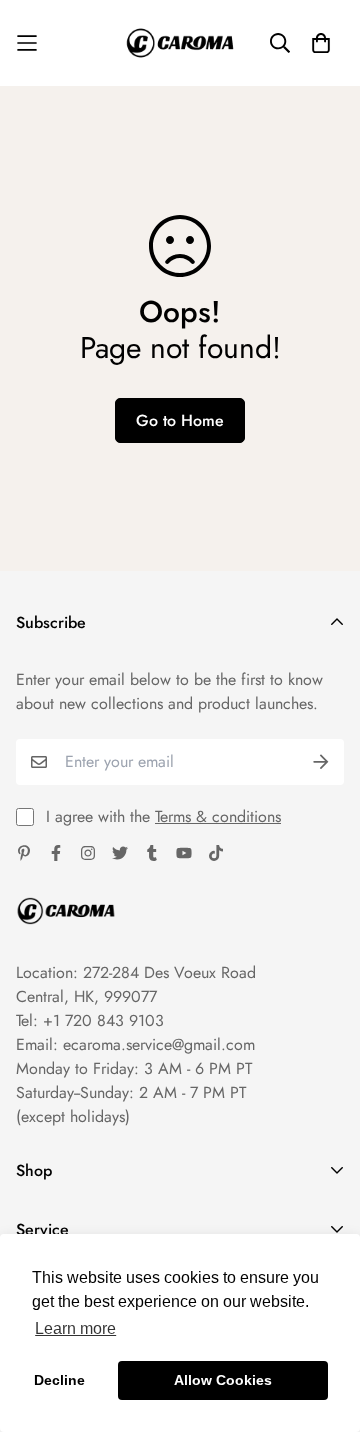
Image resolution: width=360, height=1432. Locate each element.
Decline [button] (59, 1380)
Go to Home (180, 420)
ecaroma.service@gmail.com (159, 1044)
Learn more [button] (75, 1328)
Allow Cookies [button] (223, 1380)
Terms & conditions (218, 816)
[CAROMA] (180, 43)
